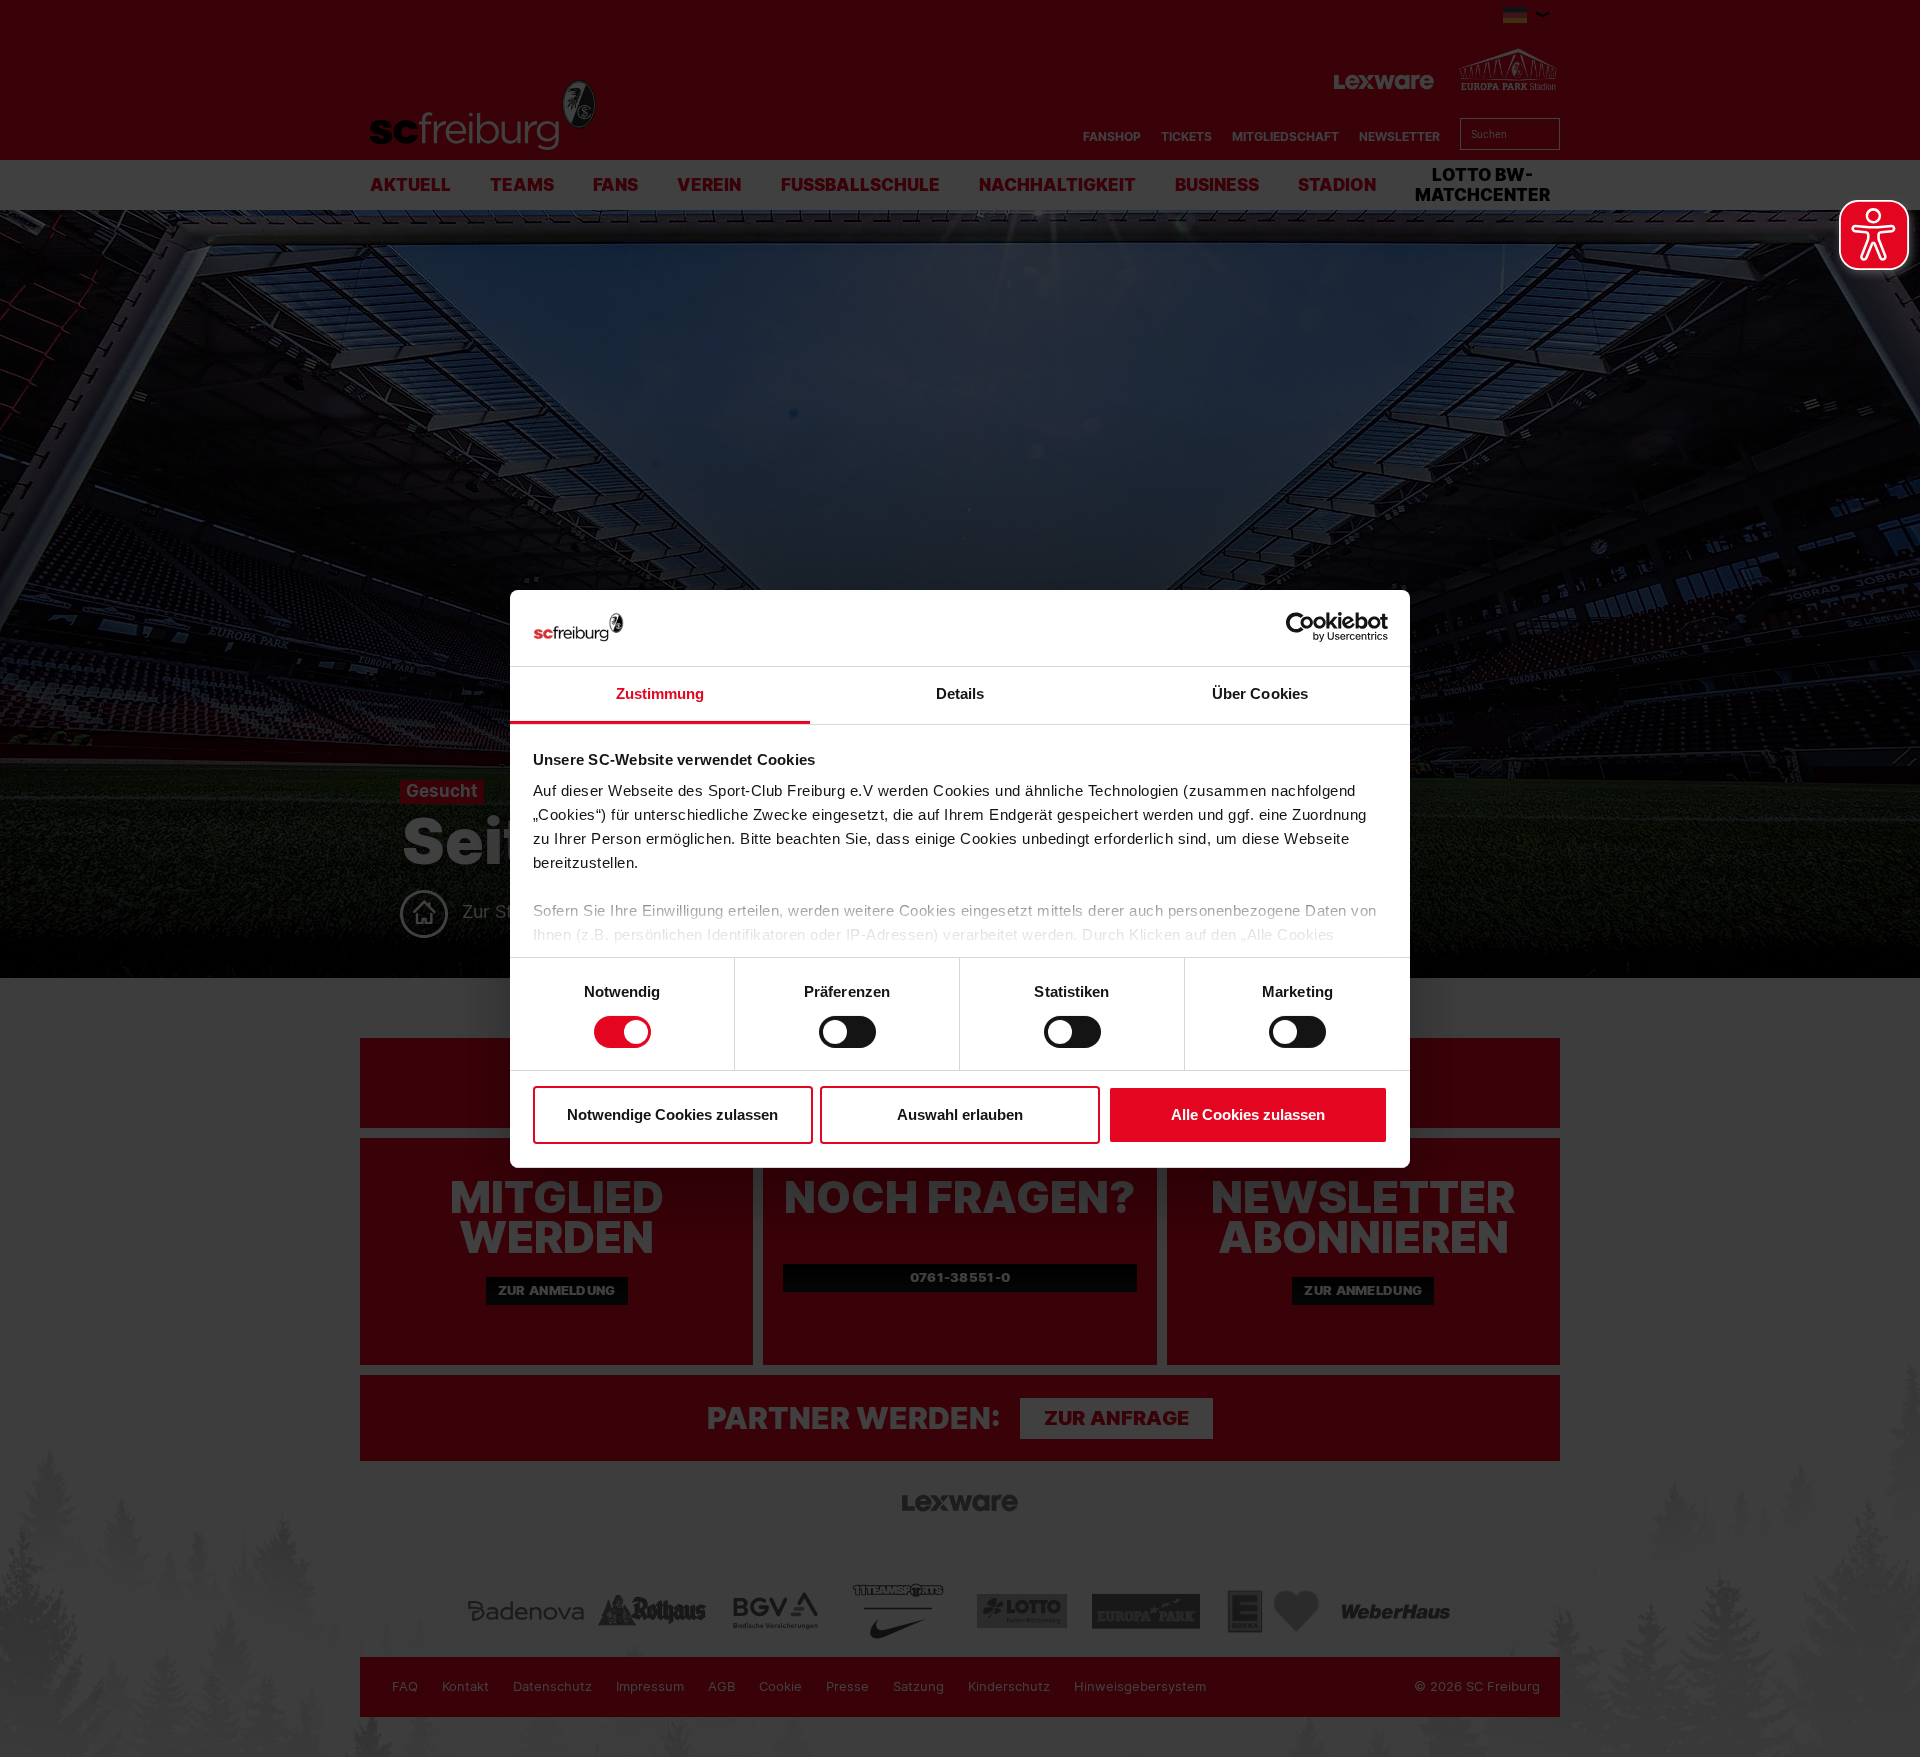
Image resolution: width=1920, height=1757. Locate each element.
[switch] (847, 1032)
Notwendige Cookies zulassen (672, 1114)
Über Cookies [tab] (1260, 693)
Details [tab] (960, 693)
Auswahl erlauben (960, 1114)
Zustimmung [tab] (660, 693)
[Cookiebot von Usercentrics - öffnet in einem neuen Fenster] (1300, 627)
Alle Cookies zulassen (1248, 1114)
